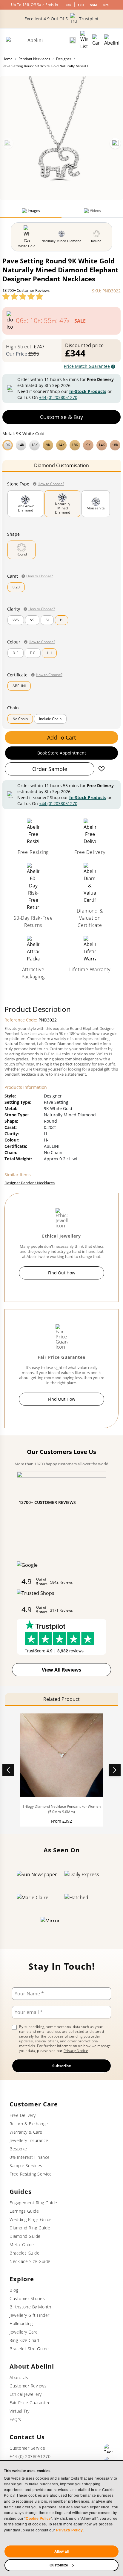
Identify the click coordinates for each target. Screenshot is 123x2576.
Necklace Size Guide (30, 2261)
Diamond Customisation (61, 465)
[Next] (115, 143)
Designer (64, 59)
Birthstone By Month (30, 2307)
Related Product (61, 1699)
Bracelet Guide (24, 2253)
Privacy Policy (69, 2530)
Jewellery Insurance (29, 2140)
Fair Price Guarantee (30, 2403)
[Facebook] (109, 2449)
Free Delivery (23, 2115)
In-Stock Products (88, 391)
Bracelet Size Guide (29, 2349)
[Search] (73, 40)
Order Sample (50, 769)
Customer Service (27, 2448)
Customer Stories (27, 2298)
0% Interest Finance (30, 2157)
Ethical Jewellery (26, 2394)
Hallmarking (21, 2324)
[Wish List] (84, 40)
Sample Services (26, 2166)
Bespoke (18, 2149)
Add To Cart (61, 737)
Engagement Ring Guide (33, 2203)
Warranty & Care (26, 2132)
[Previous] (8, 143)
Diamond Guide (25, 2236)
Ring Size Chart (25, 2340)
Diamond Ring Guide (30, 2228)
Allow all (61, 2551)
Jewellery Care (24, 2332)
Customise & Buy (61, 417)
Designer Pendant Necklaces (30, 1183)
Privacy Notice (76, 2051)
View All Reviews (61, 1670)
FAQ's (15, 2419)
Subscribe (62, 2066)
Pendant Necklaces (34, 59)
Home (7, 59)
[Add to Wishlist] (102, 769)
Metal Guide (22, 2245)
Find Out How (62, 1273)
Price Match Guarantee (87, 366)
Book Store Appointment (62, 753)
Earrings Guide (24, 2211)
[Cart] (96, 40)
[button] (61, 444)
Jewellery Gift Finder (30, 2315)
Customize (59, 2565)
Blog (14, 2290)
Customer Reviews (28, 2386)
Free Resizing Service (31, 2174)
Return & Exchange (29, 2124)
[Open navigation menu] (112, 40)
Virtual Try (20, 2411)
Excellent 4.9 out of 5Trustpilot (61, 19)
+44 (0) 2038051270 (58, 397)
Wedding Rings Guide (31, 2219)
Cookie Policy (38, 2519)
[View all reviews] (23, 296)
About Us (19, 2377)
